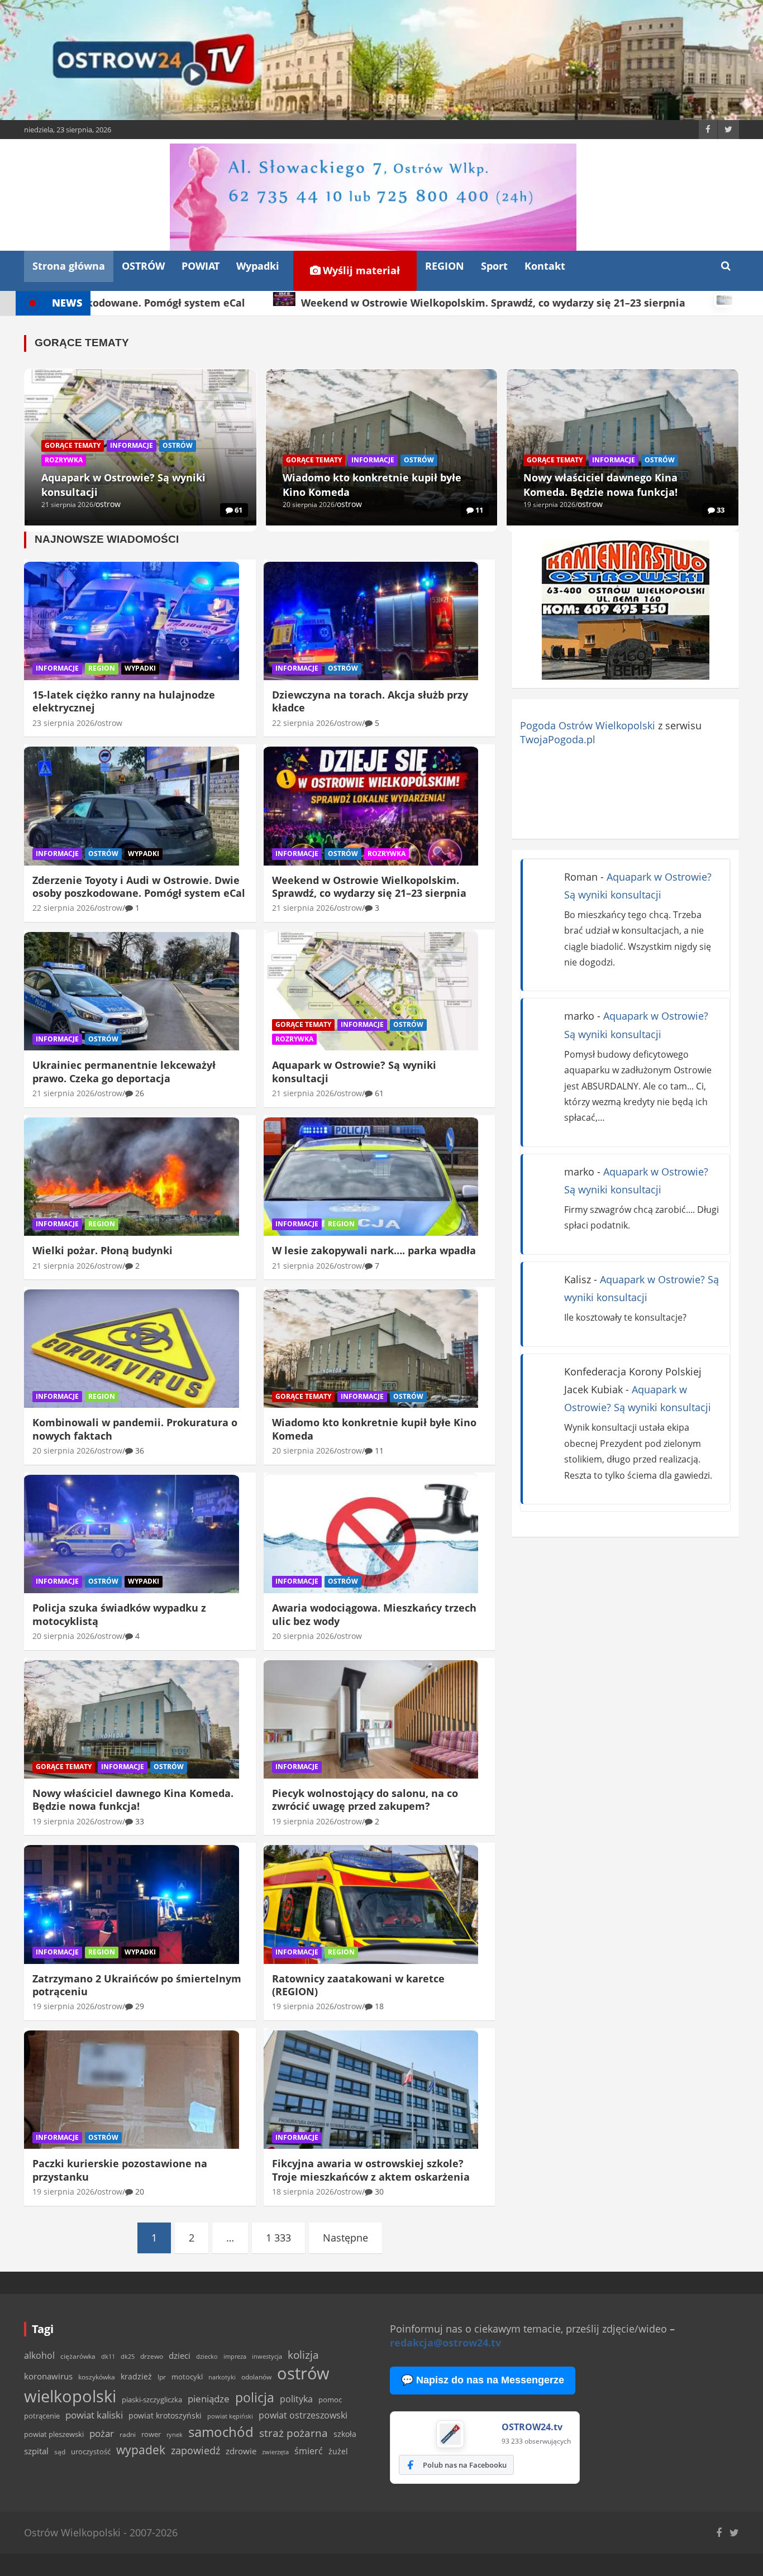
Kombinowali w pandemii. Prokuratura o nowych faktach (135, 1429)
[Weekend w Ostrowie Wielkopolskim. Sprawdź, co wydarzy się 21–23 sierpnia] (371, 806)
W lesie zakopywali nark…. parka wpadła (374, 1250)
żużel (338, 2451)
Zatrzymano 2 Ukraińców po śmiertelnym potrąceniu (137, 1985)
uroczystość (91, 2451)
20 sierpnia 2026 (309, 505)
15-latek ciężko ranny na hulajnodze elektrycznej (124, 701)
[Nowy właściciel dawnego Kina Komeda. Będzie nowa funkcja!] (132, 1719)
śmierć (309, 2451)
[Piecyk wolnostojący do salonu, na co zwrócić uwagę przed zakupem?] (371, 1719)
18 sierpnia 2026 (303, 2192)
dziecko (207, 2356)
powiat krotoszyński (165, 2416)
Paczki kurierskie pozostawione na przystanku (120, 2170)
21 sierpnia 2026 (67, 505)
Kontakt (545, 266)
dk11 (108, 2356)
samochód (221, 2432)
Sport (494, 266)
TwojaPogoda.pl (558, 739)
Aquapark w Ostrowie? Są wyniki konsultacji (354, 1071)
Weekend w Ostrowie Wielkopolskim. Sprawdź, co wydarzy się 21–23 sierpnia (369, 886)
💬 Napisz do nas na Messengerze (483, 2380)
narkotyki (222, 2377)
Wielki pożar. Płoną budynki (102, 1250)
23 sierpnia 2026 (63, 723)
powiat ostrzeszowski (303, 2415)
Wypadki (258, 266)
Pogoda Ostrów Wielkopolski (588, 725)
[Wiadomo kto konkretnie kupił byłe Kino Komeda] (371, 1349)
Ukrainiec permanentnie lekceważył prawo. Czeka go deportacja (124, 1071)
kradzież (136, 2376)
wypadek (141, 2450)
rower (151, 2434)
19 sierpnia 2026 (549, 505)
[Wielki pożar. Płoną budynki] (132, 1177)
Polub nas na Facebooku (465, 2465)
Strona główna (69, 266)
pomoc (330, 2400)
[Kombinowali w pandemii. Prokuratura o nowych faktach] (132, 1349)
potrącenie (42, 2416)
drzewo (152, 2356)
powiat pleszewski (54, 2434)
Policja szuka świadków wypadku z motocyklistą (119, 1614)
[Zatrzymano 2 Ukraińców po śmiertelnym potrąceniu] (132, 1905)
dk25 (128, 2356)
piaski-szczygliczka (152, 2400)
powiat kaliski (94, 2415)
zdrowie (241, 2451)
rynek (175, 2435)
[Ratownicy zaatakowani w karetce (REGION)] (371, 1905)
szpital (36, 2451)
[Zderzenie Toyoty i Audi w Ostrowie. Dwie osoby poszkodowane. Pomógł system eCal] (132, 806)
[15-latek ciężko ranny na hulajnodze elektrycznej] (132, 621)
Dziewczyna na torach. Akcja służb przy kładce (370, 701)
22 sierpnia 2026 (303, 723)
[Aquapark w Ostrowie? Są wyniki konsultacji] (371, 991)
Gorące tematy (73, 445)
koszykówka (97, 2377)
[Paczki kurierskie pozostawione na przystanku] (132, 2090)
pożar (102, 2433)
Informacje (132, 445)
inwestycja (267, 2357)
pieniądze (209, 2399)
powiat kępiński (230, 2416)
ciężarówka (78, 2356)
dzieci (180, 2356)
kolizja (303, 2355)
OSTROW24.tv (532, 2427)
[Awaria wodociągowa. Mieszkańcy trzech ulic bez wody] (371, 1534)
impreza (235, 2356)
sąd (60, 2452)
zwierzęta (275, 2452)
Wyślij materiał (360, 270)
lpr (162, 2377)
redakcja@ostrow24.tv (445, 2343)
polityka (296, 2399)
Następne (345, 2238)
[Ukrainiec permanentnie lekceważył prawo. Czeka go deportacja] (132, 991)
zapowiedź (195, 2450)
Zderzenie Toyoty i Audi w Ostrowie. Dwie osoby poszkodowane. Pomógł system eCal (139, 886)
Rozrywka (64, 460)
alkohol (39, 2355)
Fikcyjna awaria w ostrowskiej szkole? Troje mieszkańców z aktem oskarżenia (371, 2170)
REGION (445, 266)
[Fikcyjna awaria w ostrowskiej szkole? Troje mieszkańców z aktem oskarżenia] (371, 2090)
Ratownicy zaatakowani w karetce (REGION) (358, 1985)
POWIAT (201, 266)
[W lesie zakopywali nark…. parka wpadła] (371, 1177)
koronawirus (48, 2376)
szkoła (345, 2434)
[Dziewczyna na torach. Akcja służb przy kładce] (371, 621)
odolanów (256, 2377)
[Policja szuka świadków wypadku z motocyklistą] (132, 1534)
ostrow (108, 504)
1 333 (278, 2238)
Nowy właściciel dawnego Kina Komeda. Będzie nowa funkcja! (133, 1800)
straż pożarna (294, 2433)
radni (128, 2434)
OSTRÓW (143, 266)
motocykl (187, 2377)
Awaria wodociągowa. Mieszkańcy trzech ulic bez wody (374, 1614)
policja (255, 2398)
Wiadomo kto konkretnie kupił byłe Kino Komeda (374, 1429)
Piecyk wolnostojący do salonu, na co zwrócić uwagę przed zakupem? (365, 1800)
